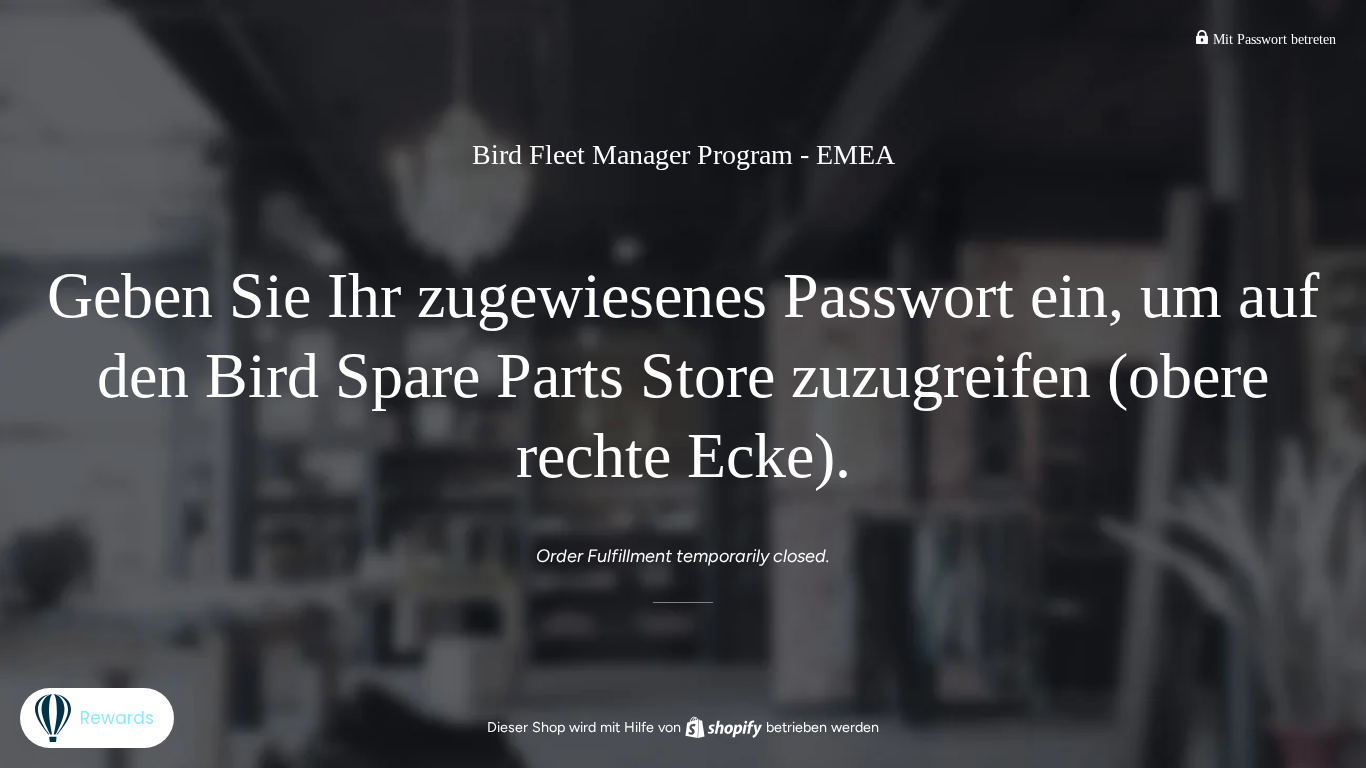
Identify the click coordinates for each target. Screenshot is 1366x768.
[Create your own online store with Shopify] (725, 727)
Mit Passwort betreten (1272, 39)
